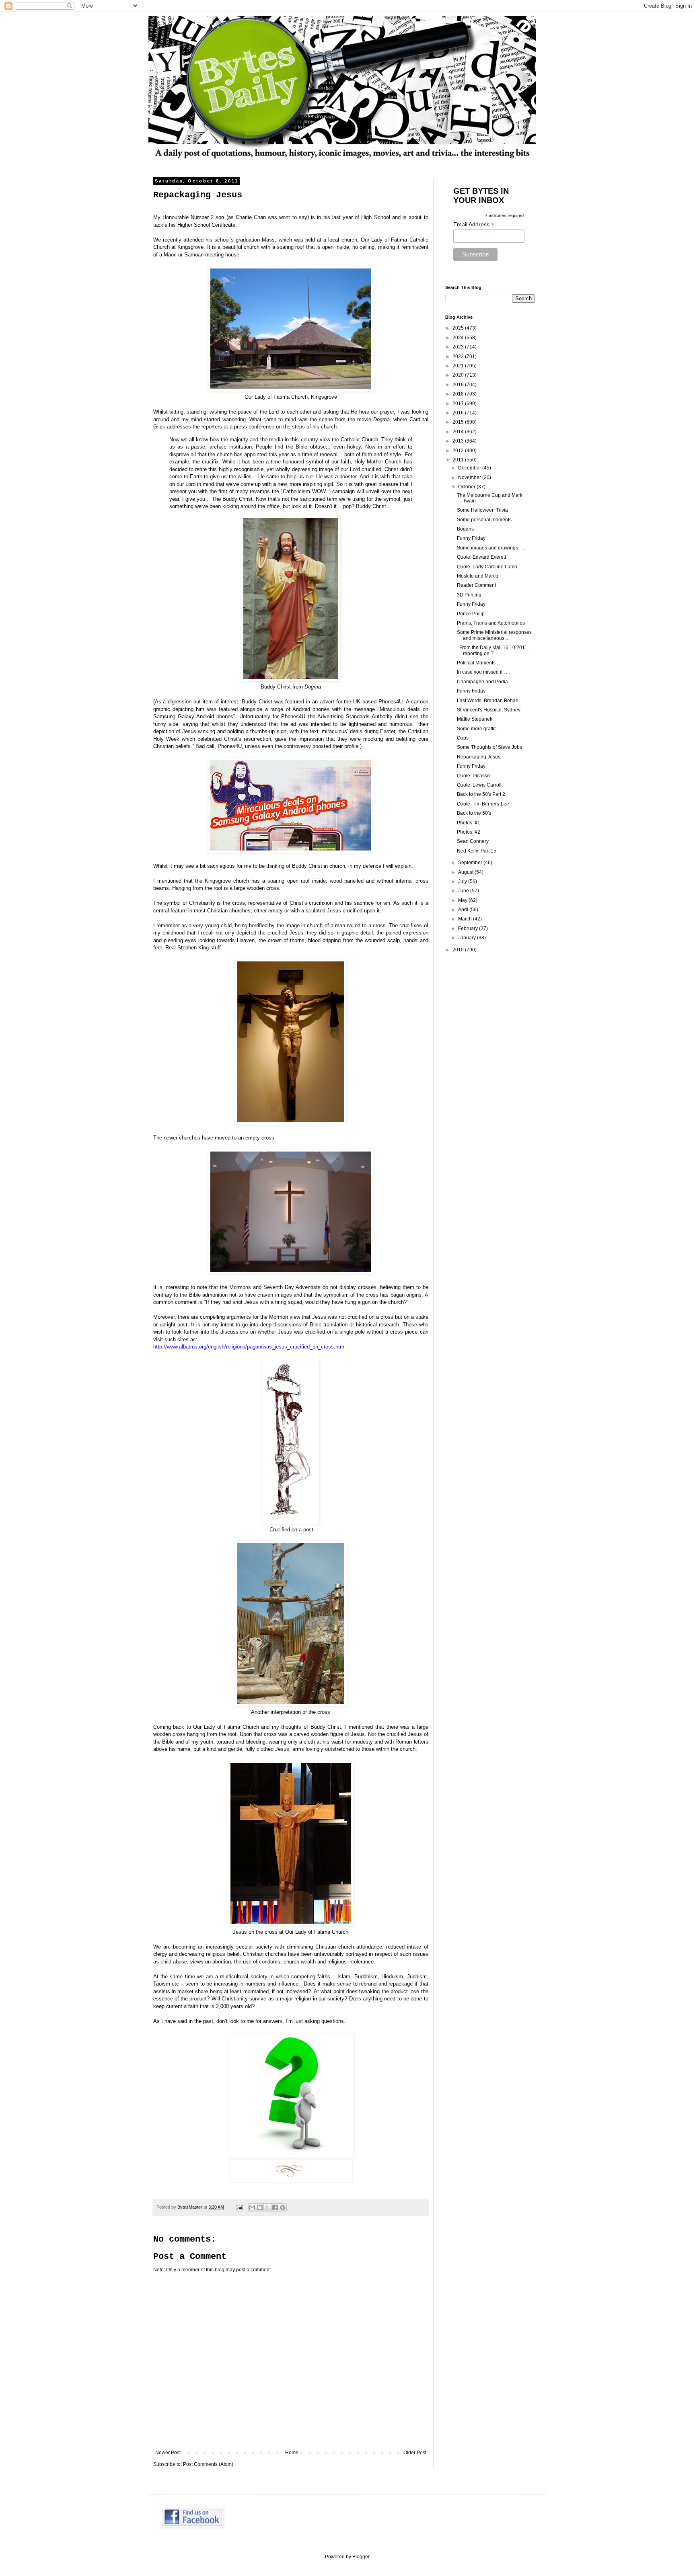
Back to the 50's (474, 813)
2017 (459, 404)
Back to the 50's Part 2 (481, 794)
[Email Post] (239, 2207)
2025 (459, 328)
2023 (459, 347)
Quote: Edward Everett (481, 557)
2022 (459, 357)
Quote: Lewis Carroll (479, 785)
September (471, 863)
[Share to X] (267, 2207)
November (470, 477)
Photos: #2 (469, 832)
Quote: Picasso (473, 776)
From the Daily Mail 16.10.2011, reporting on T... (493, 650)
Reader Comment (476, 585)
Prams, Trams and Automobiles (491, 623)
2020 (459, 375)
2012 (459, 451)
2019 (459, 385)
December (470, 468)
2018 (459, 394)
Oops (463, 738)
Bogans (465, 529)
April (464, 910)
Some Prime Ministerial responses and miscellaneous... (494, 635)
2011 (459, 460)
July (463, 881)
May (463, 900)
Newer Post (168, 2453)
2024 (459, 338)
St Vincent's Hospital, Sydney (489, 710)
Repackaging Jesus (479, 757)
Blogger (361, 2557)
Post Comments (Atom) (208, 2464)
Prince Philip (471, 614)
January (468, 938)
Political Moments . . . (480, 663)
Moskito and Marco (478, 576)
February (469, 928)
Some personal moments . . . (488, 520)
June (464, 891)
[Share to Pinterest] (283, 2207)
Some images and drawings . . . (491, 548)
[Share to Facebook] (275, 2207)
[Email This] (252, 2207)
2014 (459, 432)
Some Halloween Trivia (482, 510)
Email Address (474, 224)
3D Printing (469, 595)
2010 (459, 950)
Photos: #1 (469, 823)
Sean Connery (473, 841)
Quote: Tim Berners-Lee (483, 804)
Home (292, 2453)
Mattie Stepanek (475, 719)
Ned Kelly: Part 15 (477, 851)
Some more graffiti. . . (480, 729)
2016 (459, 413)
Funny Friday (471, 538)
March (466, 919)
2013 (459, 441)
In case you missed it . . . (483, 672)
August (466, 872)
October (467, 487)
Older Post (415, 2453)
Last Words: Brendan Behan (488, 701)
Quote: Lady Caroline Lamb (487, 567)
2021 (459, 366)
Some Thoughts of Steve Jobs (489, 747)
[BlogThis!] (260, 2207)
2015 (459, 422)
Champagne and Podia (482, 682)
